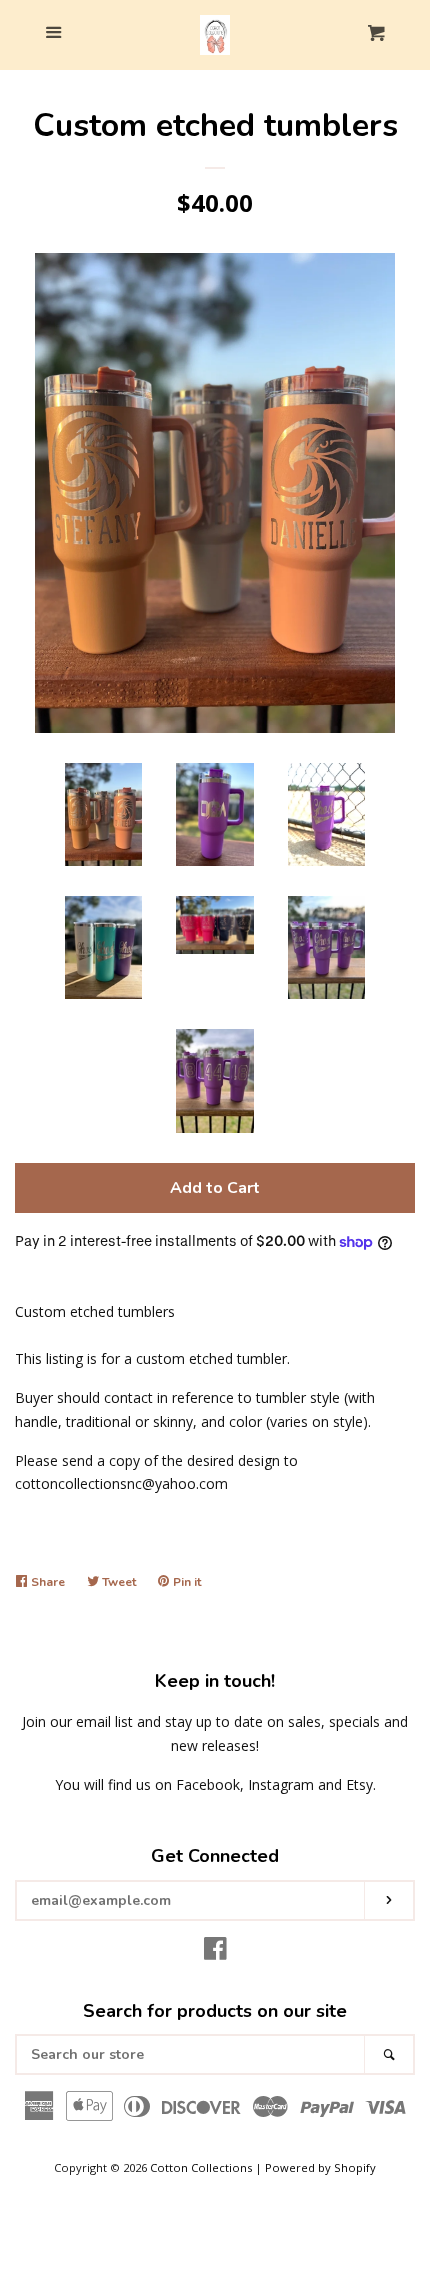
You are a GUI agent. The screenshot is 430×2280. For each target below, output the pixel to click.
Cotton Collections (201, 2167)
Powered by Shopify (320, 2167)
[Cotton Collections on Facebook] (215, 1952)
